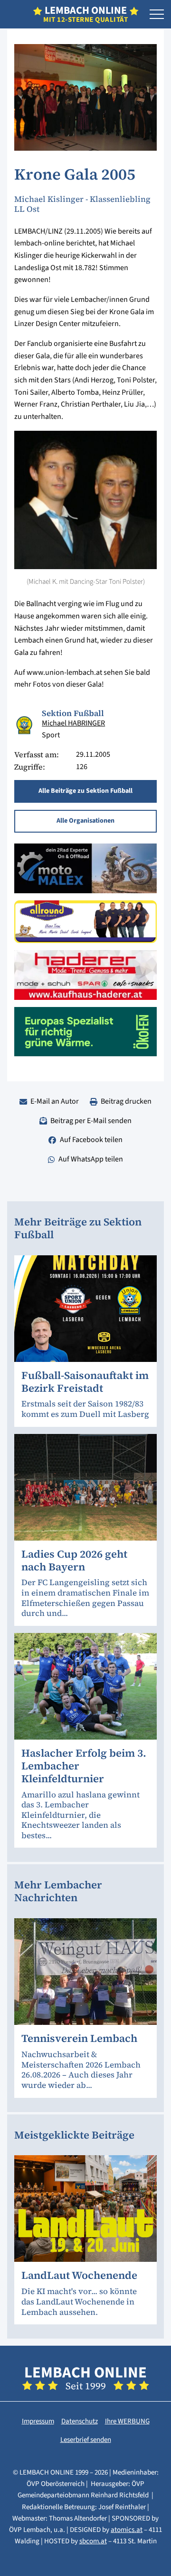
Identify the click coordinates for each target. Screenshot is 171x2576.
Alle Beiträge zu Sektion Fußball (85, 791)
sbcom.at (93, 2541)
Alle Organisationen (85, 821)
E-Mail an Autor (55, 1101)
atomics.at (127, 2530)
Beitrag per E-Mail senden (91, 1121)
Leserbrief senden (86, 2440)
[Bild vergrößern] (24, 725)
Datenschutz (80, 2421)
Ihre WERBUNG (127, 2421)
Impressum (38, 2421)
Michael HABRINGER (73, 723)
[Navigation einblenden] (157, 15)
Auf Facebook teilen (91, 1140)
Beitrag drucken (126, 1101)
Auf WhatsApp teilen (91, 1159)
